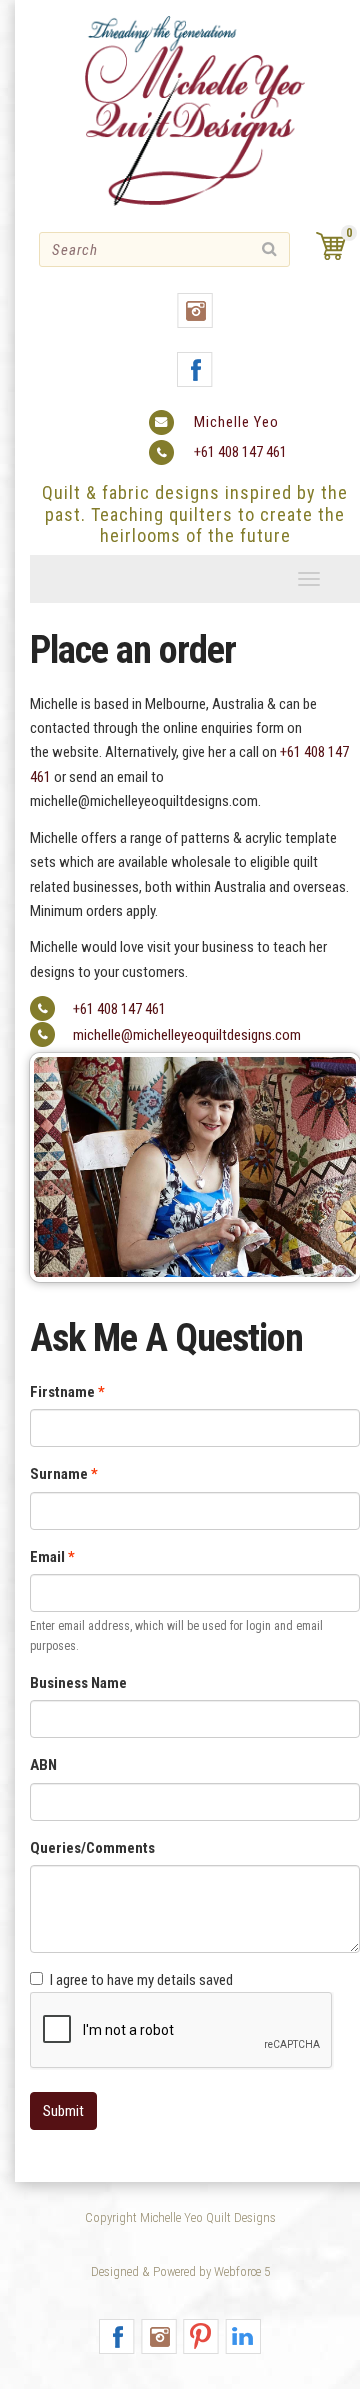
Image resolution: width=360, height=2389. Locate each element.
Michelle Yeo (236, 422)
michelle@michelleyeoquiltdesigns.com (187, 1035)
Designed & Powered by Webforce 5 (180, 2271)
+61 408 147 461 (240, 452)
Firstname (62, 1392)
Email (47, 1557)
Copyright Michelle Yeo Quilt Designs (180, 2217)
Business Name (78, 1683)
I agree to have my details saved (141, 1980)
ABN (43, 1765)
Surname (59, 1474)
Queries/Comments (92, 1848)
